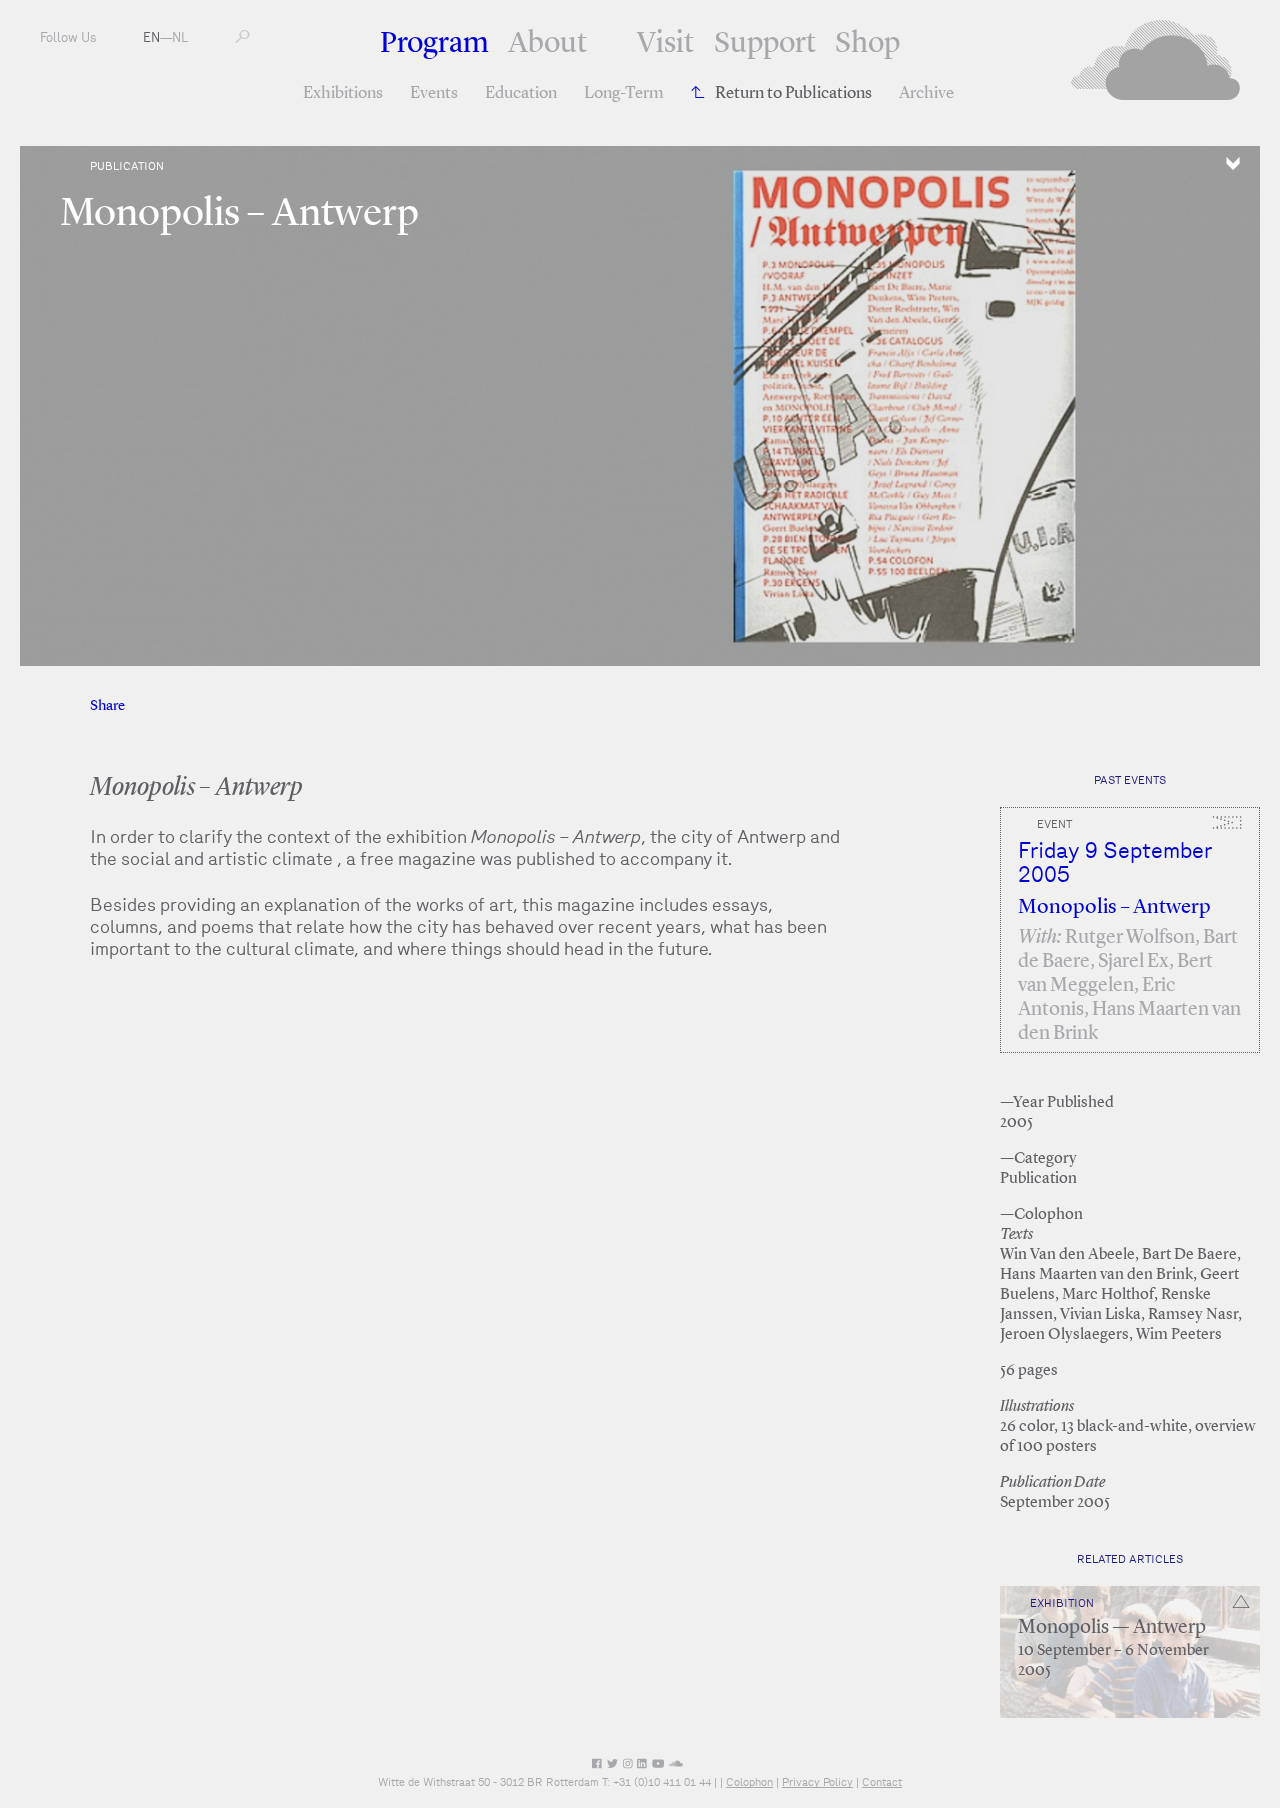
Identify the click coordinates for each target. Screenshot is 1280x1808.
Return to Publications (793, 93)
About (547, 44)
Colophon (749, 1782)
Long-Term (624, 93)
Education (521, 93)
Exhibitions (343, 93)
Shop (867, 44)
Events (434, 93)
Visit (665, 44)
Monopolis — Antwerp (1112, 1628)
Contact (882, 1782)
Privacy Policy (817, 1782)
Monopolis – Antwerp (1114, 907)
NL (180, 37)
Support (765, 44)
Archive (926, 93)
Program (434, 44)
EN (151, 37)
